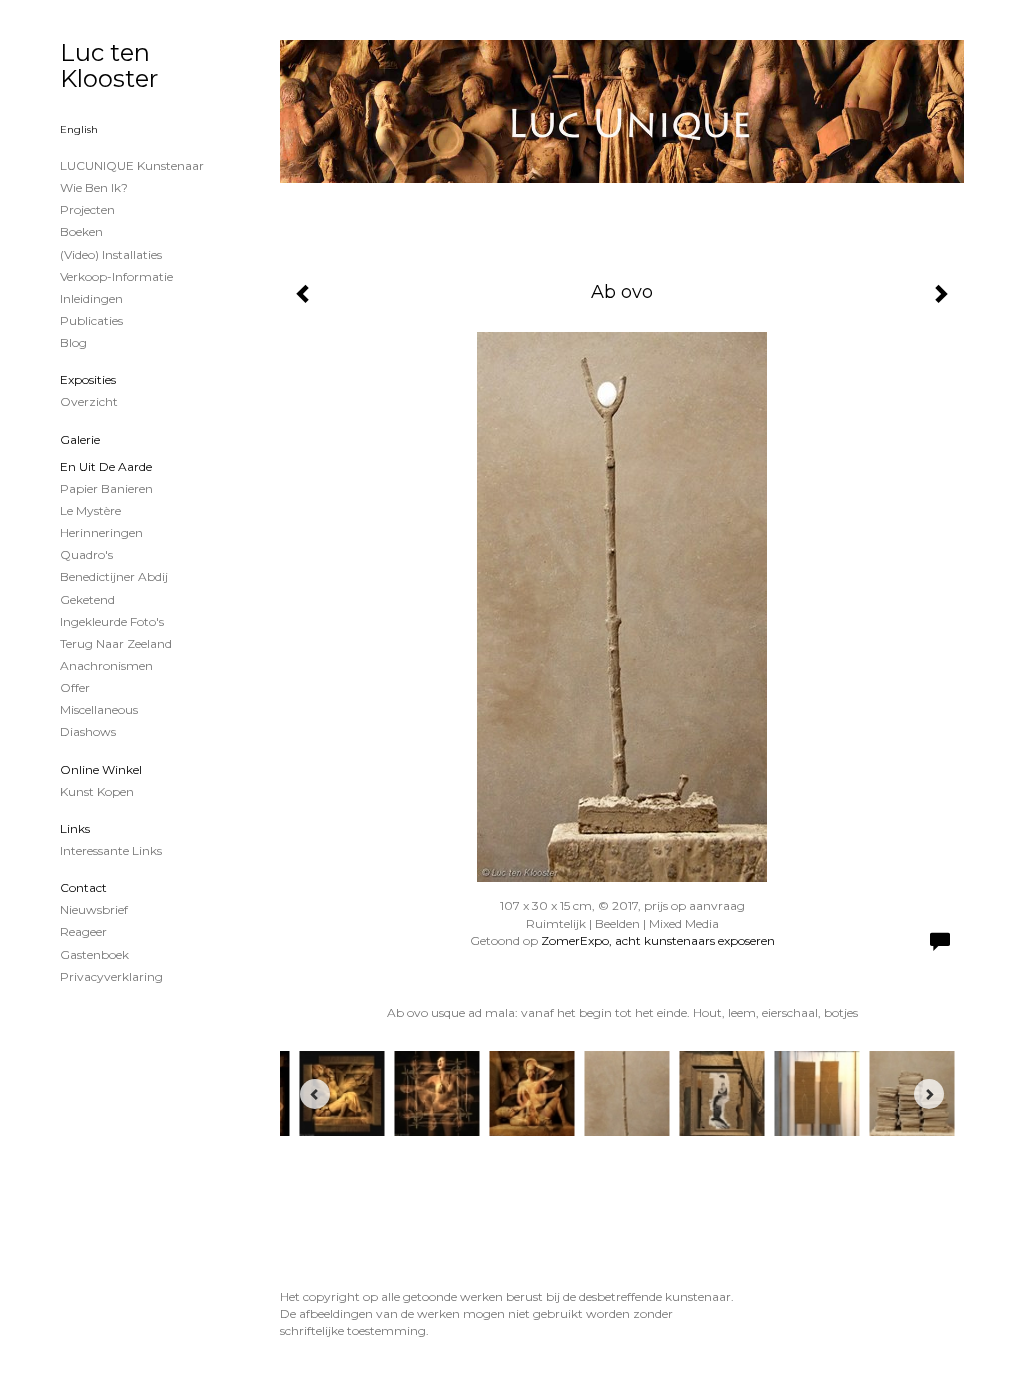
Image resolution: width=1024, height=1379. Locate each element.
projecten (87, 209)
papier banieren (106, 488)
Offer (75, 687)
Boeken (81, 231)
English (79, 129)
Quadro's (86, 554)
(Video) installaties (111, 254)
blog (73, 342)
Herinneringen (101, 532)
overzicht (89, 401)
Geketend (87, 599)
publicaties (91, 320)
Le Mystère (90, 510)
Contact (83, 887)
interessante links (111, 850)
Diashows (88, 731)
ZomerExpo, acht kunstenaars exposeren (658, 940)
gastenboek (94, 954)
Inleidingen (91, 298)
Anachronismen (106, 665)
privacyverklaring (111, 976)
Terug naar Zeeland (116, 643)
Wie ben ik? (94, 187)
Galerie (80, 439)
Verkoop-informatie (116, 276)
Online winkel (101, 769)
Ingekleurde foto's (112, 621)
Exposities (88, 379)
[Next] (929, 1094)
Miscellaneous (99, 709)
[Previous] (315, 1094)
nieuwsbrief (94, 909)
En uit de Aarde (106, 466)
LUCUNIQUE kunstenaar (132, 165)
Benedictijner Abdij (114, 576)
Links (75, 828)
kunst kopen (97, 791)
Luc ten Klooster (109, 65)
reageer (83, 931)
